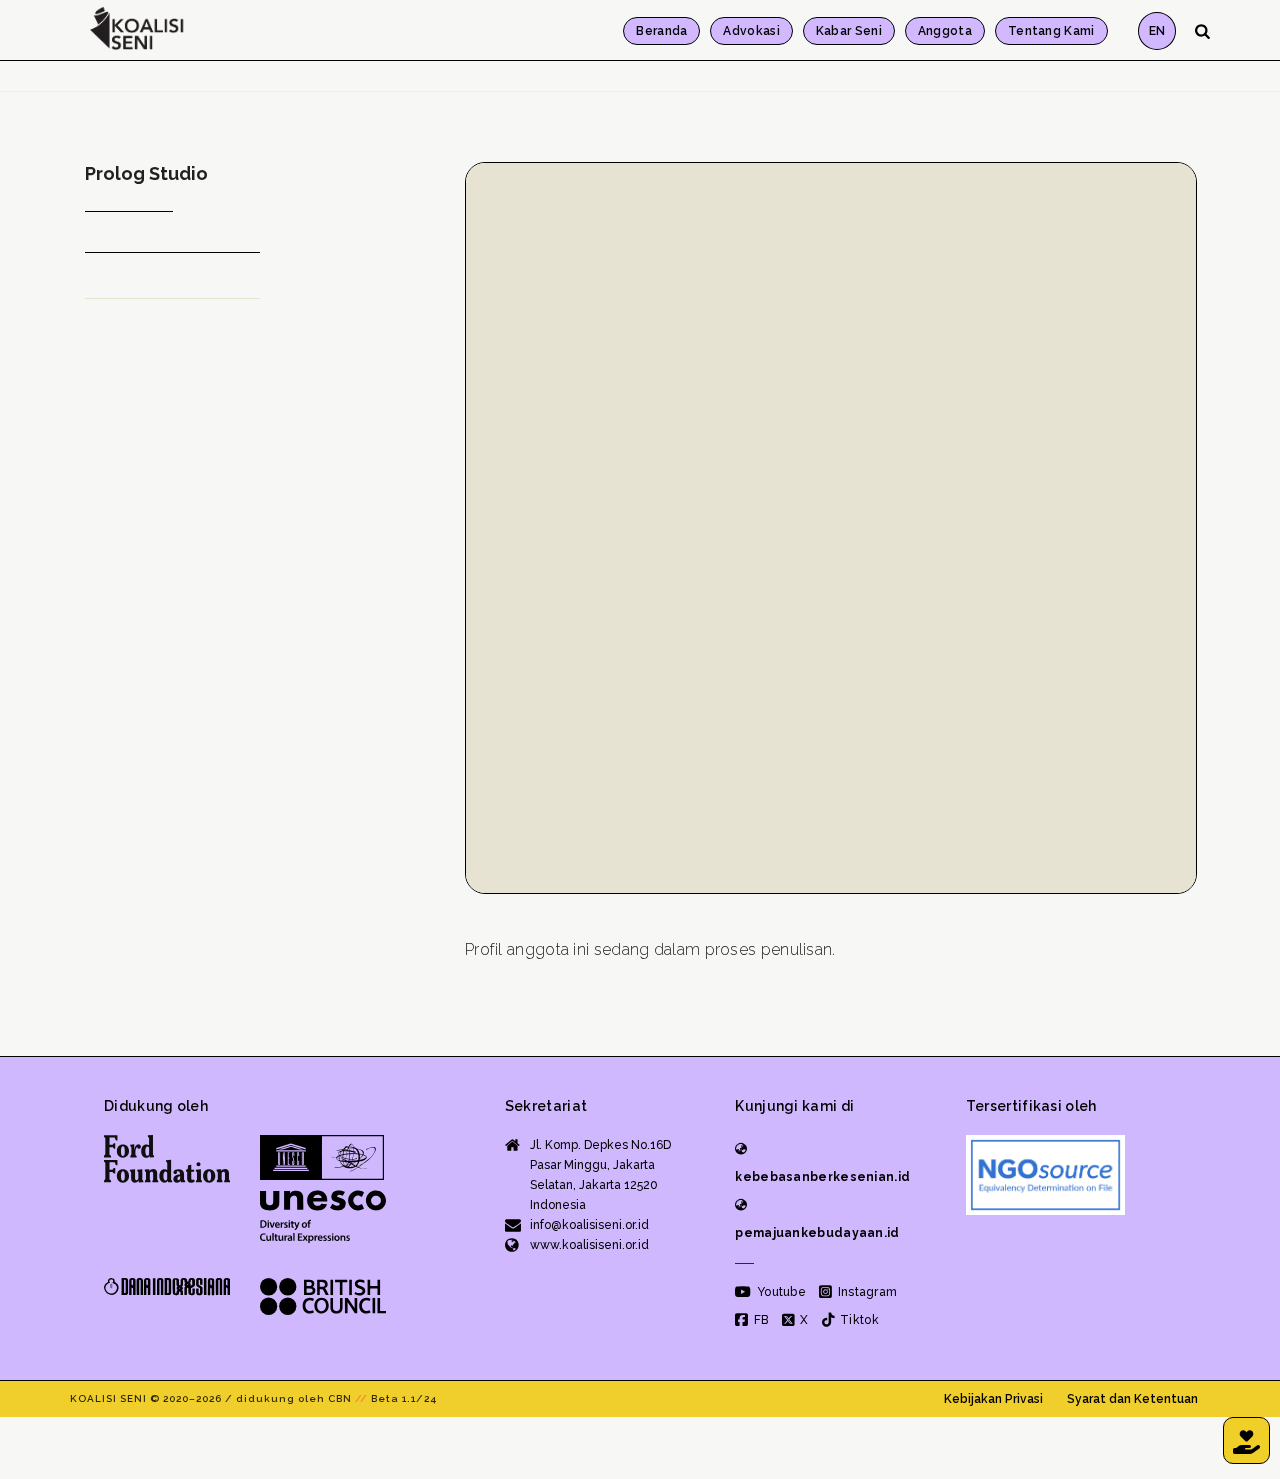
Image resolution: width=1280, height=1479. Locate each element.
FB (759, 1320)
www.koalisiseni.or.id (589, 1245)
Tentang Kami (1051, 31)
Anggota (945, 31)
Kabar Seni (849, 31)
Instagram (865, 1292)
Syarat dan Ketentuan (1132, 1399)
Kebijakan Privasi (993, 1399)
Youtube (780, 1292)
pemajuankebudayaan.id (817, 1233)
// (361, 1398)
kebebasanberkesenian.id (822, 1177)
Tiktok (858, 1320)
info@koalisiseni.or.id (589, 1225)
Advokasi (751, 31)
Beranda (661, 31)
